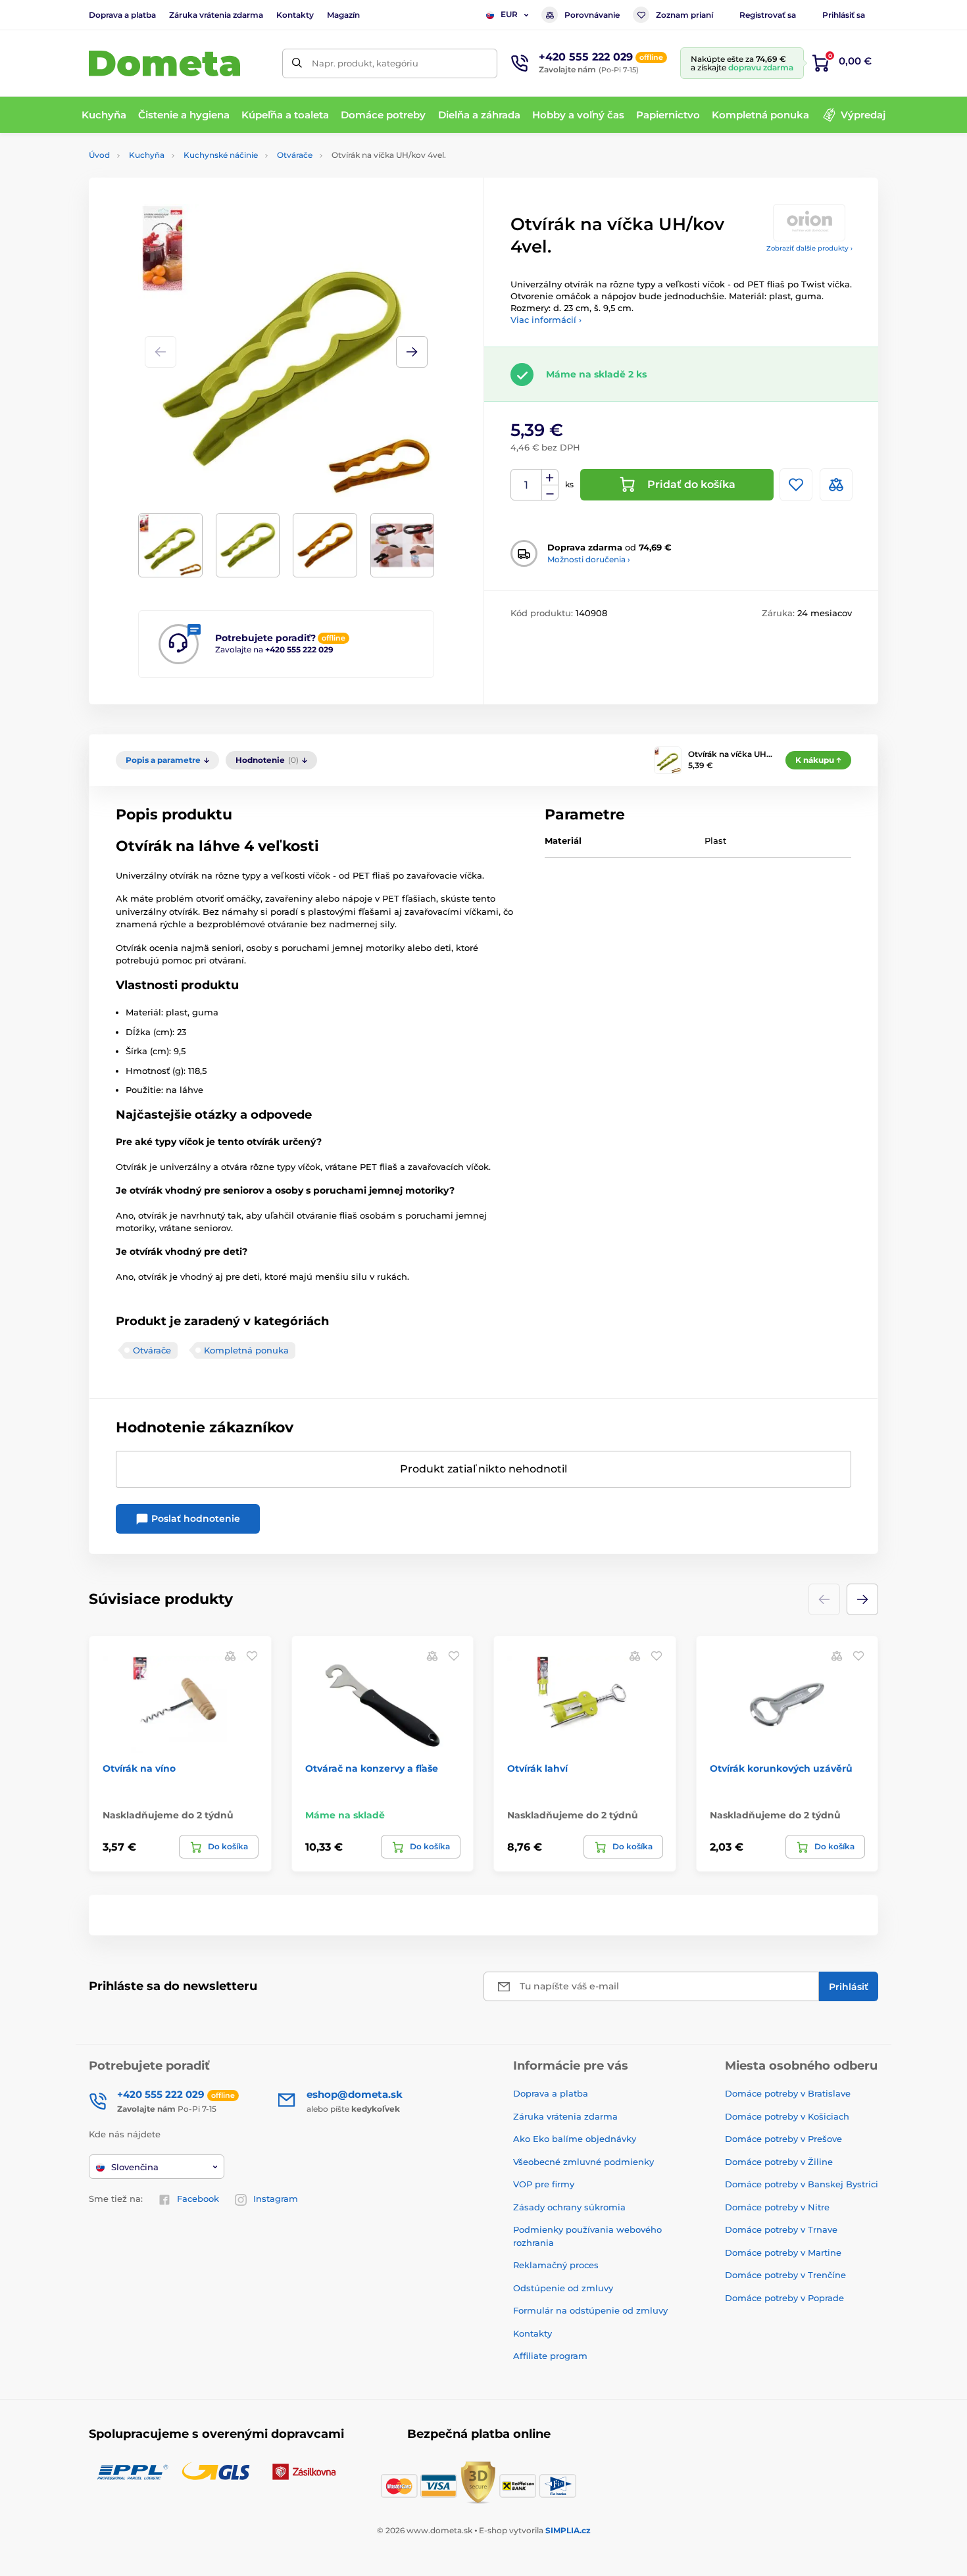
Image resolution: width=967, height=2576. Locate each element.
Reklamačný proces (556, 2265)
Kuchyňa (147, 155)
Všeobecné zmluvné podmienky (583, 2162)
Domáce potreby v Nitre (777, 2207)
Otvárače (295, 155)
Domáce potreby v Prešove (783, 2139)
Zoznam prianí (684, 15)
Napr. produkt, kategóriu (365, 63)
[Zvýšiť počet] (550, 477)
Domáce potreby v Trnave (781, 2229)
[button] (412, 352)
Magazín (343, 15)
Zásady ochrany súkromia (569, 2207)
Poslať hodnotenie (194, 1519)
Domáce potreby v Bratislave (788, 2093)
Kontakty (295, 15)
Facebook (198, 2199)
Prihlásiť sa (844, 15)
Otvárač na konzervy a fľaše (372, 1768)
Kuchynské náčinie (221, 155)
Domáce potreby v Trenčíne (785, 2275)
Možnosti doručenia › (589, 559)
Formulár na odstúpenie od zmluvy (590, 2310)
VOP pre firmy (544, 2184)
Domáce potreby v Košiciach (787, 2116)
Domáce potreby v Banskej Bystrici (802, 2184)
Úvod (99, 155)
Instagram (276, 2199)
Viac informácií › (546, 320)
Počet (527, 485)
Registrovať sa (768, 15)
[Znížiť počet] (550, 493)
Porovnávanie (592, 15)
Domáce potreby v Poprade (784, 2298)
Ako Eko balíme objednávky (575, 2139)
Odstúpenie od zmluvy (563, 2288)
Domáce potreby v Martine (783, 2252)
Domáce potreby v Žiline (779, 2162)
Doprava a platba (122, 15)
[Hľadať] (297, 63)
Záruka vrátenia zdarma (216, 15)
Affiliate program (550, 2356)
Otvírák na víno (139, 1768)
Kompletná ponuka (246, 1350)
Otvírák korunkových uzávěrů (781, 1768)
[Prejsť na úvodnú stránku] (164, 63)
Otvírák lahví (537, 1768)
